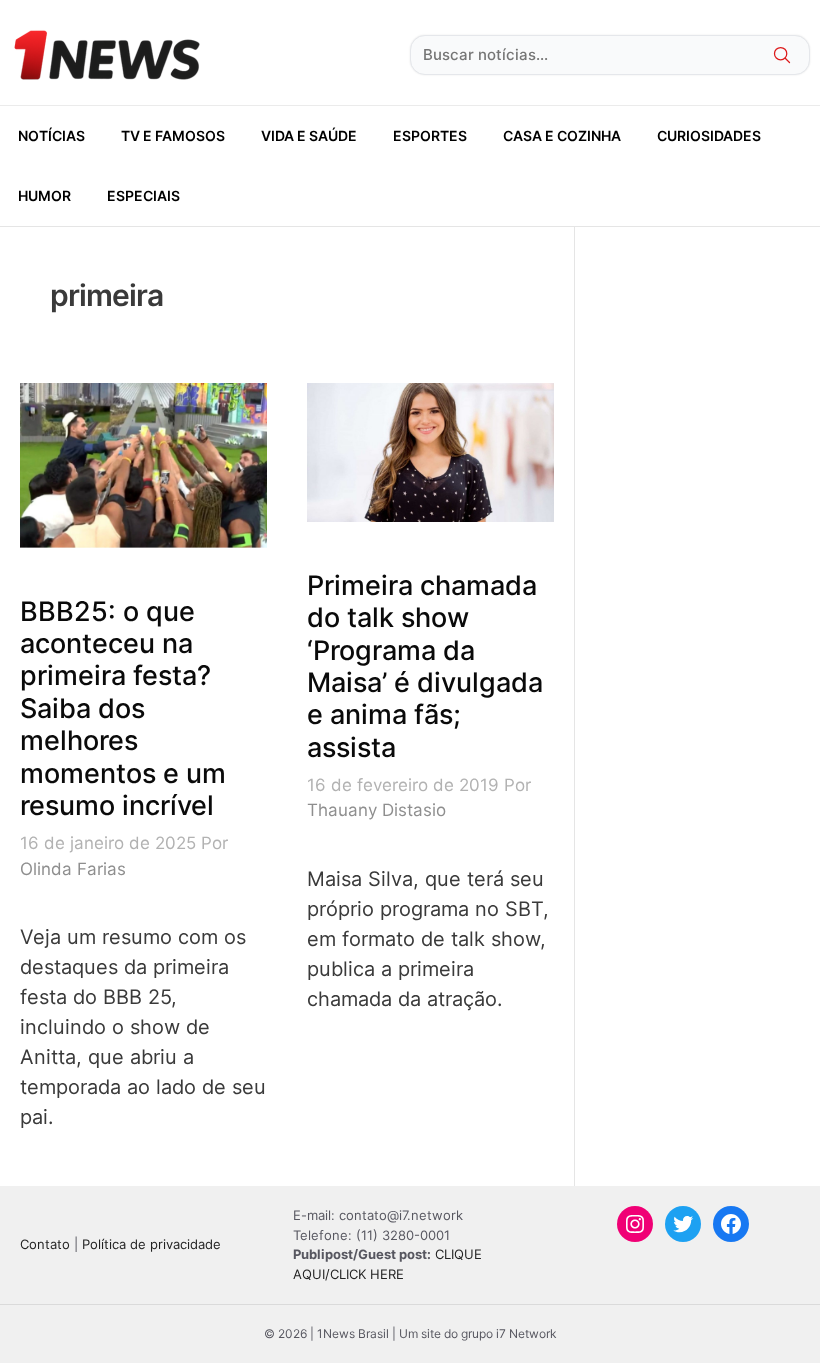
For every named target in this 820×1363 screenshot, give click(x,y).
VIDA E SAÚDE (309, 135)
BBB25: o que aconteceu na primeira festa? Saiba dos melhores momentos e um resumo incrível (123, 708)
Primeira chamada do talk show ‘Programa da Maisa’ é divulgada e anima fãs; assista (425, 666)
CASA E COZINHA (562, 135)
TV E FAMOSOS (173, 135)
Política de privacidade (151, 1244)
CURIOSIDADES (709, 135)
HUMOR (44, 195)
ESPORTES (430, 135)
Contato (45, 1244)
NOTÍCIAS (51, 135)
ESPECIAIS (143, 195)
